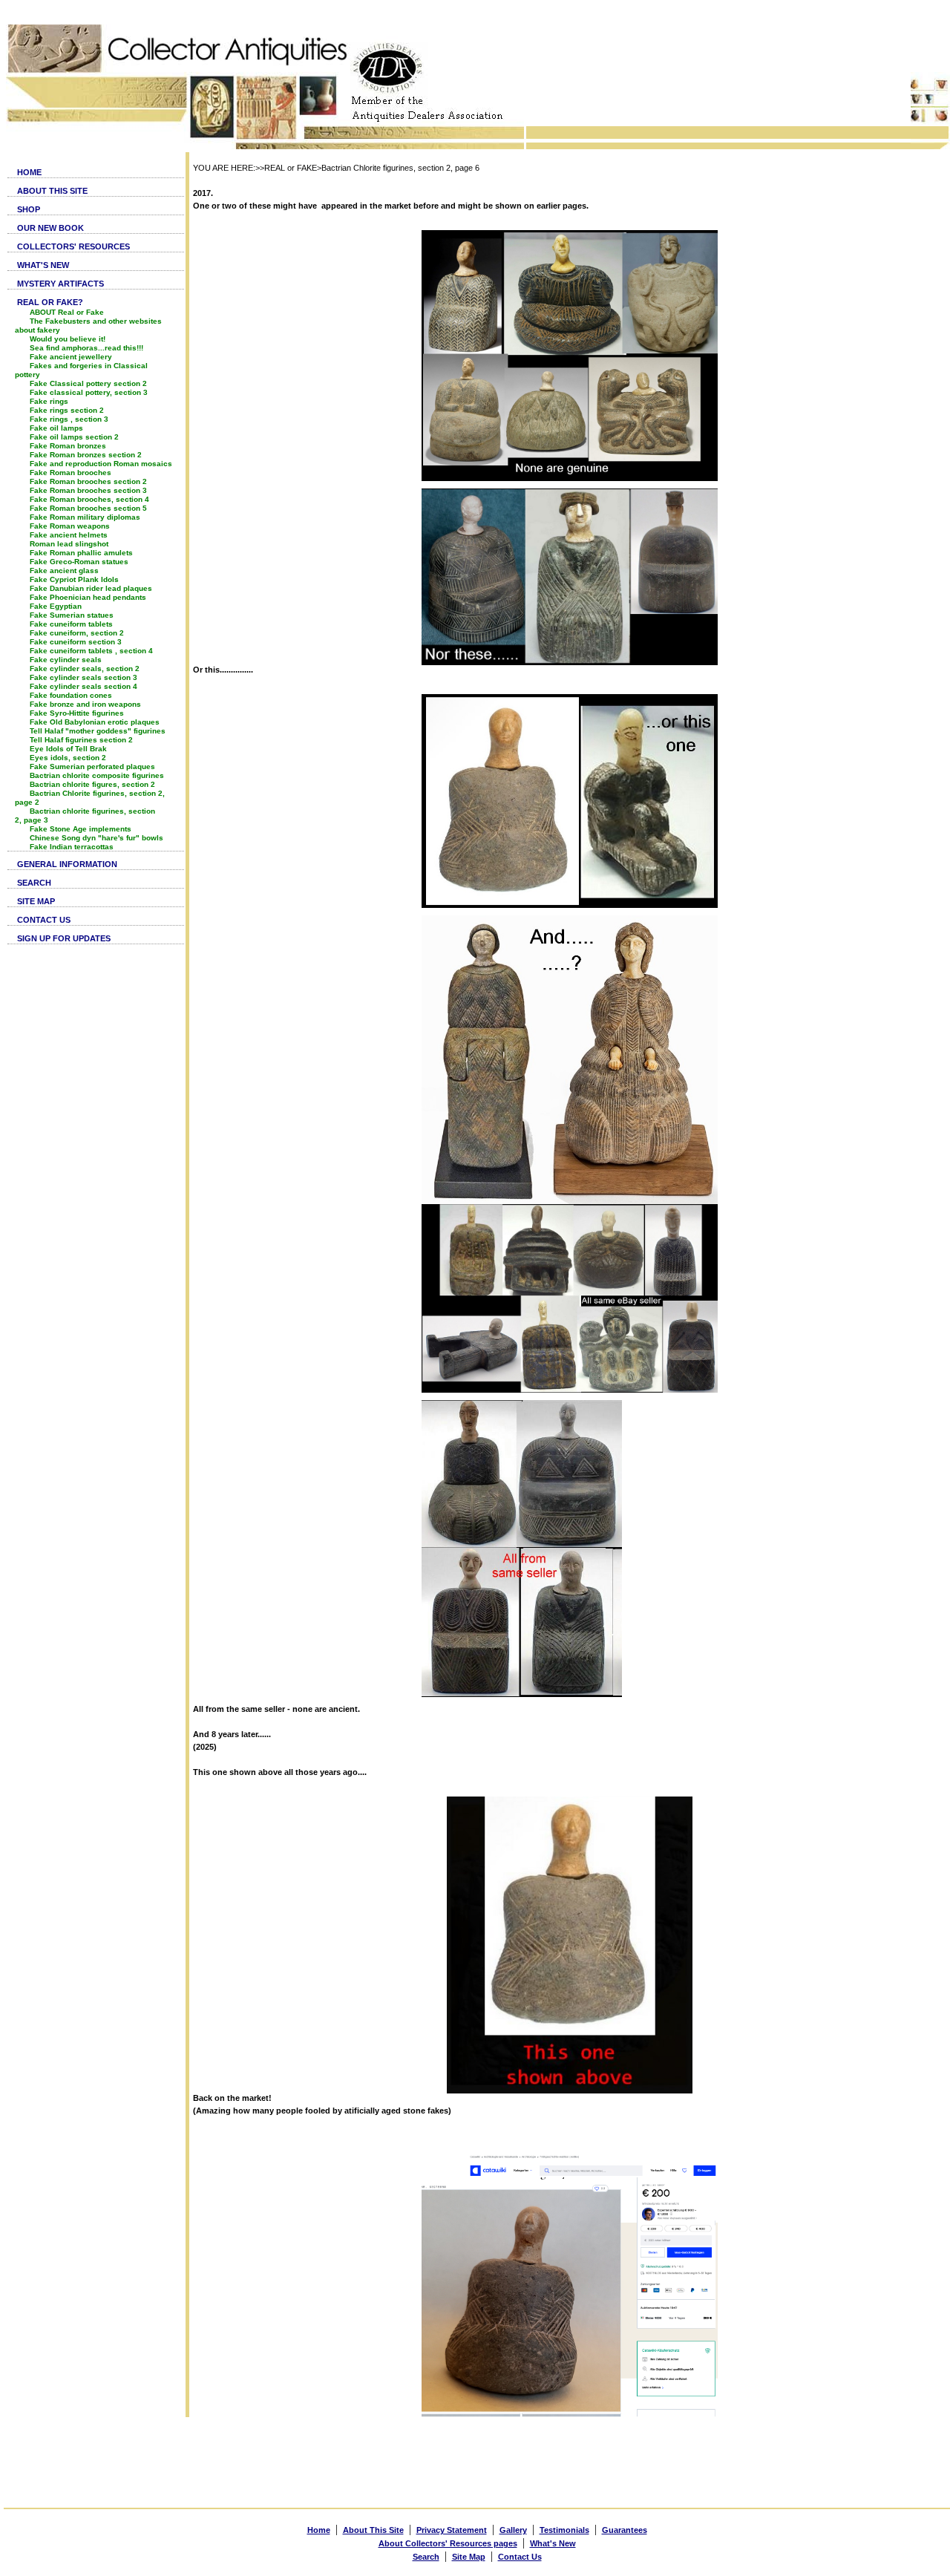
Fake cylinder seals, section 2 (85, 668)
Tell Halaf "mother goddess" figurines (98, 731)
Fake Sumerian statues (72, 615)
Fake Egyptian (56, 606)
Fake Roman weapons (70, 526)
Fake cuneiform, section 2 (77, 633)
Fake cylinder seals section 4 (83, 686)
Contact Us (520, 2557)
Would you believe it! (68, 339)
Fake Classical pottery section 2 (88, 383)
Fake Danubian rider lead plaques (91, 588)
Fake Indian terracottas (72, 847)
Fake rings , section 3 (69, 419)
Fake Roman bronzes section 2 (86, 455)
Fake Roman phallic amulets (81, 553)
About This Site (373, 2530)
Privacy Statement (452, 2530)
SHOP (29, 209)
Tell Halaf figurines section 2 (81, 740)
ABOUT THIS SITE (52, 191)
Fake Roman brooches (71, 473)
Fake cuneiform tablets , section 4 (91, 651)
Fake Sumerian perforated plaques (92, 766)
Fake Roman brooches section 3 (88, 490)
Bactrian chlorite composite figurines (97, 775)
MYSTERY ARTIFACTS (60, 284)
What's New (553, 2543)
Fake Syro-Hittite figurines (77, 713)
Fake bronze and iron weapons (85, 704)
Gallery (513, 2530)
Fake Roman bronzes (68, 446)
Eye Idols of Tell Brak (68, 749)
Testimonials (564, 2530)
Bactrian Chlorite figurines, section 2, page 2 (90, 798)
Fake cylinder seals (66, 660)
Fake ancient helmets (69, 535)
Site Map (469, 2557)
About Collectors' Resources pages (448, 2543)
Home (319, 2530)
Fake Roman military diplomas (85, 517)
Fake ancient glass (64, 571)
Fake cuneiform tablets (71, 624)
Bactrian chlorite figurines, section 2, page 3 (85, 815)
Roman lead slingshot (69, 544)
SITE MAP (36, 901)
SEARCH (34, 883)
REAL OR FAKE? (50, 302)
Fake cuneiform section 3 (76, 642)
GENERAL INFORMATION (67, 864)
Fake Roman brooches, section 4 (89, 499)
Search (426, 2557)
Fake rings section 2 (67, 410)
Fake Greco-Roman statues (79, 562)
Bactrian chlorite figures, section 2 (92, 784)
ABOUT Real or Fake (67, 312)
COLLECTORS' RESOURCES (73, 246)
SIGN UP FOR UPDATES (64, 938)
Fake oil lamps (56, 428)
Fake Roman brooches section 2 (88, 481)
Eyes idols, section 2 (68, 758)
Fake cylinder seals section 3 (83, 677)
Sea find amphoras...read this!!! (86, 348)
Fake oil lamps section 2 (74, 437)
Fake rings (49, 401)
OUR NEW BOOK (50, 228)
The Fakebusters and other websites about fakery (88, 326)
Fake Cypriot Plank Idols (74, 579)
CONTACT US (44, 920)
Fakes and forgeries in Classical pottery (81, 370)
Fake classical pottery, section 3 (89, 392)
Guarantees (625, 2530)
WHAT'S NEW (43, 265)
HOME (29, 172)
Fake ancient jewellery (71, 357)
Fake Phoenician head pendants (88, 597)
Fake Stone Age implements (81, 829)
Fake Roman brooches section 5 (88, 508)
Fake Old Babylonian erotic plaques (95, 722)
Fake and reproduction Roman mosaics (101, 464)
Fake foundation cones (71, 695)
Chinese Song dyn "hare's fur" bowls (96, 838)
